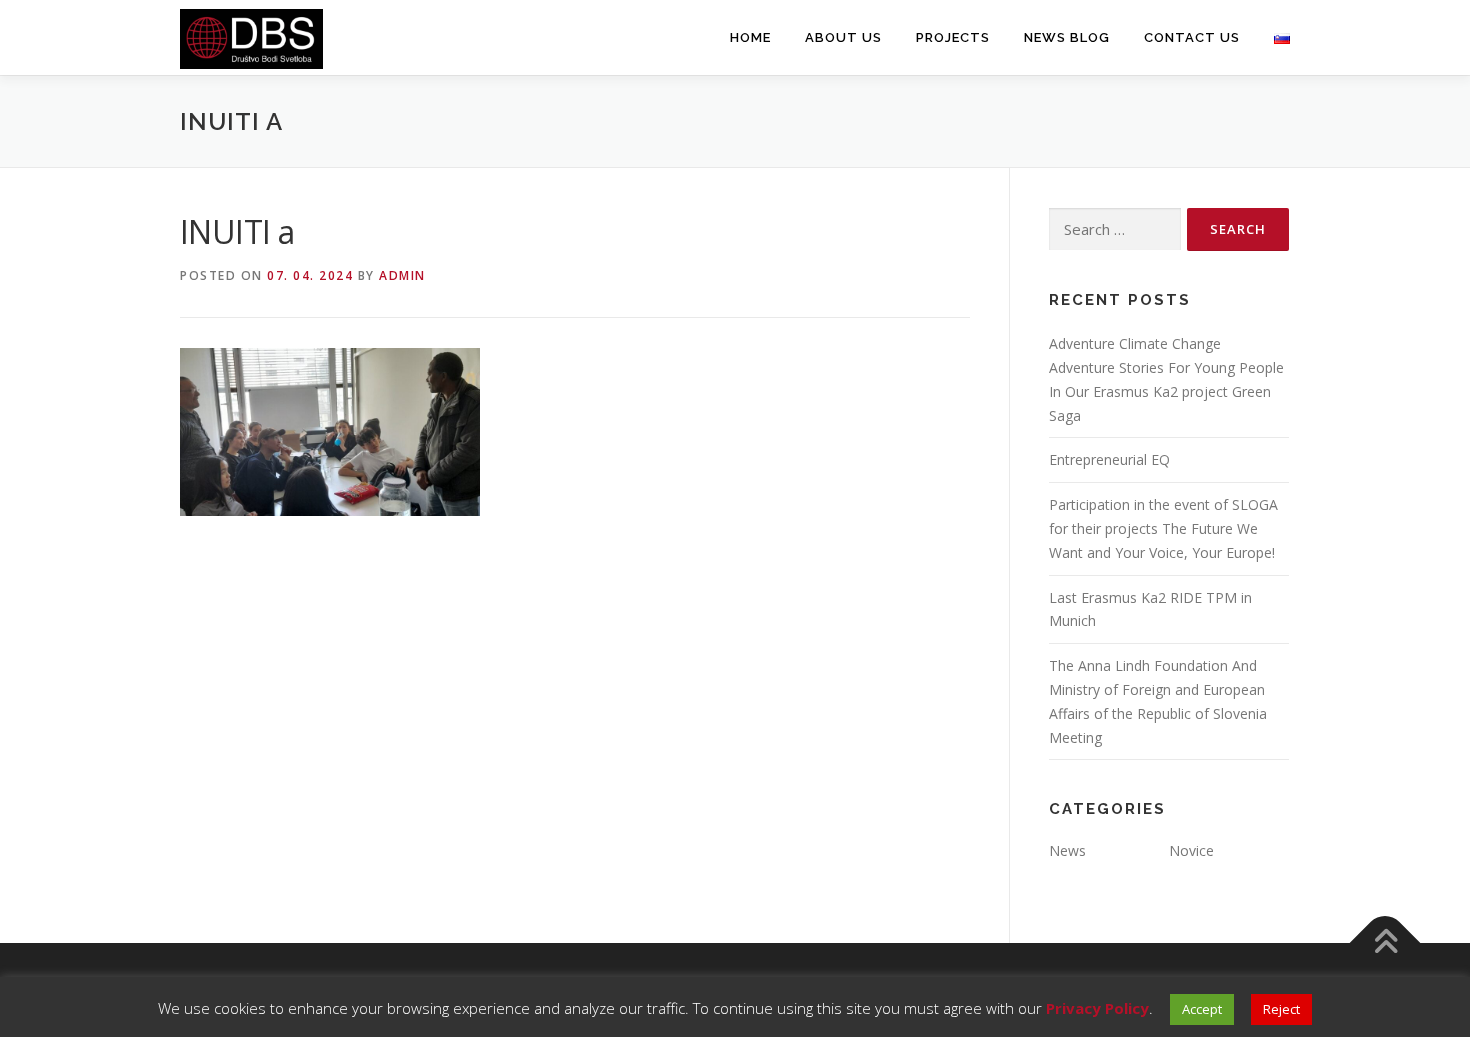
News (1067, 850)
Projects (953, 37)
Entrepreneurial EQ (1109, 459)
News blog (1067, 37)
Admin (402, 275)
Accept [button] (1202, 1009)
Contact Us (1192, 37)
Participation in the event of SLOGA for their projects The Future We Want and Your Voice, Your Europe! (1163, 528)
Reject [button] (1281, 1009)
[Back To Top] (1385, 943)
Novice (1191, 850)
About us (843, 37)
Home (750, 37)
